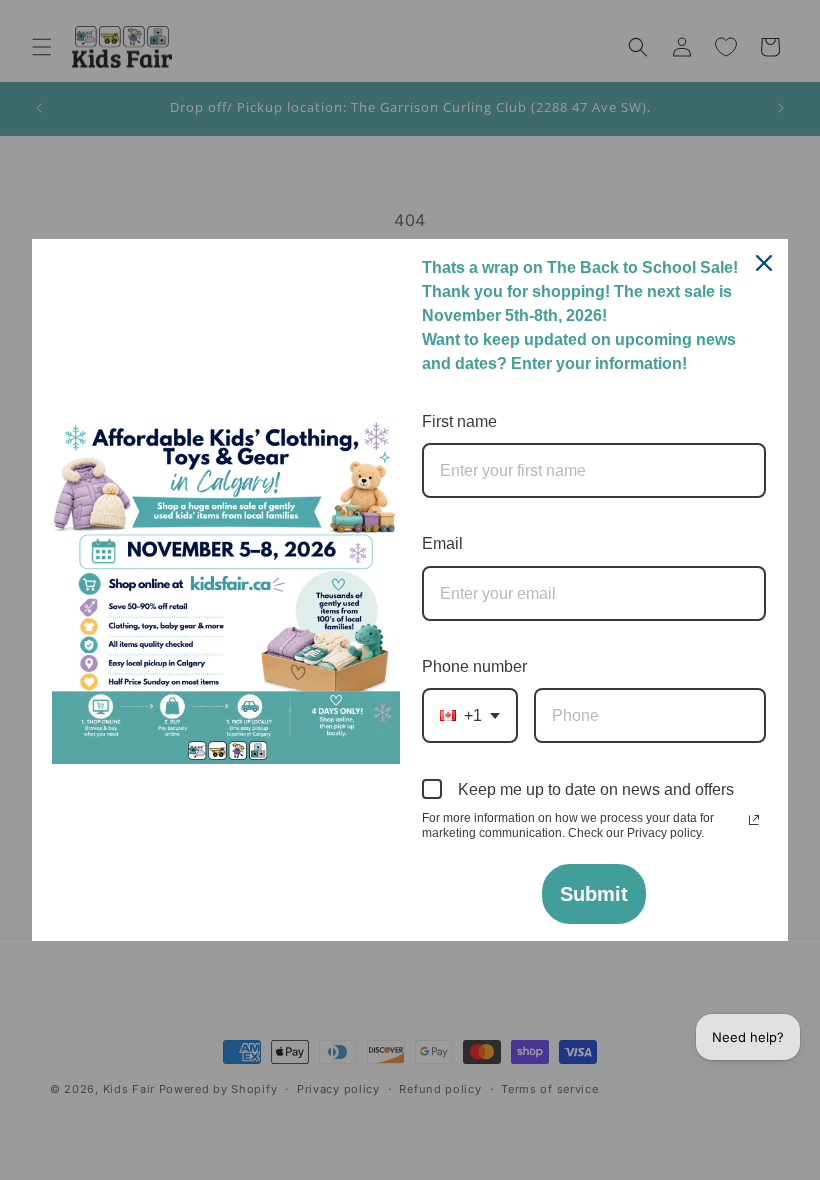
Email (442, 543)
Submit (594, 894)
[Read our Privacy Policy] (754, 820)
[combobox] (470, 715)
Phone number (474, 666)
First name (459, 421)
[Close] (764, 263)
